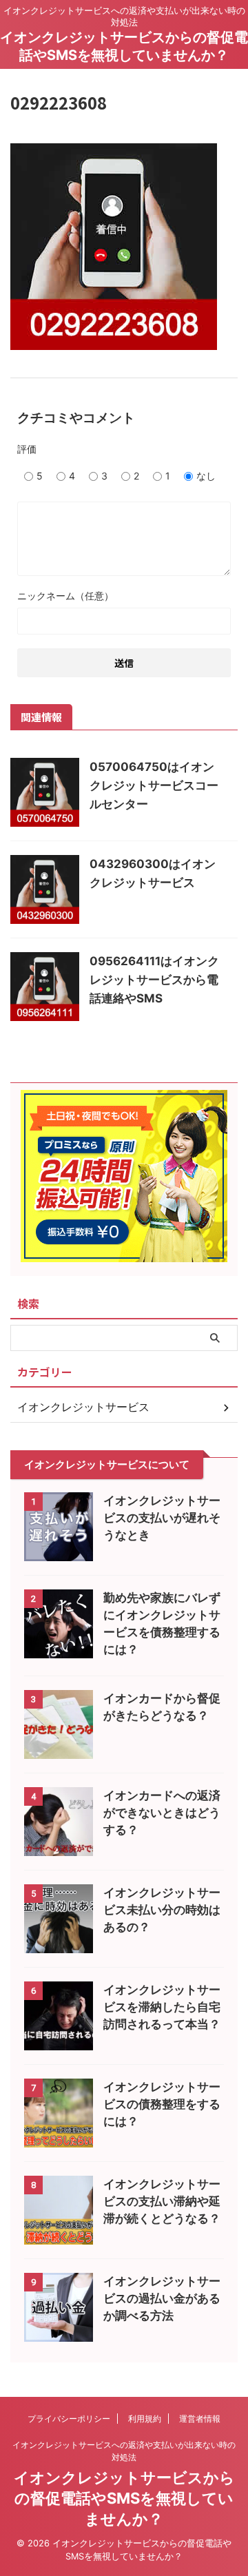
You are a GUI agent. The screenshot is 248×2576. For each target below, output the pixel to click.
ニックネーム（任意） (65, 596)
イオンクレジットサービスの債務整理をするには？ (162, 2104)
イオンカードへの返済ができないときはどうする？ (162, 1813)
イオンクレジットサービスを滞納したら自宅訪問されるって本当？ (162, 2007)
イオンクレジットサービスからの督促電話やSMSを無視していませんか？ (124, 2498)
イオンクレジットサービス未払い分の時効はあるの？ (162, 1910)
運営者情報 (200, 2419)
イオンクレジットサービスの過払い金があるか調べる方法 (162, 2298)
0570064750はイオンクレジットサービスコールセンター (154, 785)
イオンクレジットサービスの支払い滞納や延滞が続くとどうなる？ (162, 2201)
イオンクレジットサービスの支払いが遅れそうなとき (162, 1518)
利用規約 (145, 2419)
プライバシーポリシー (69, 2419)
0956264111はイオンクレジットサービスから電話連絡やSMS (154, 980)
